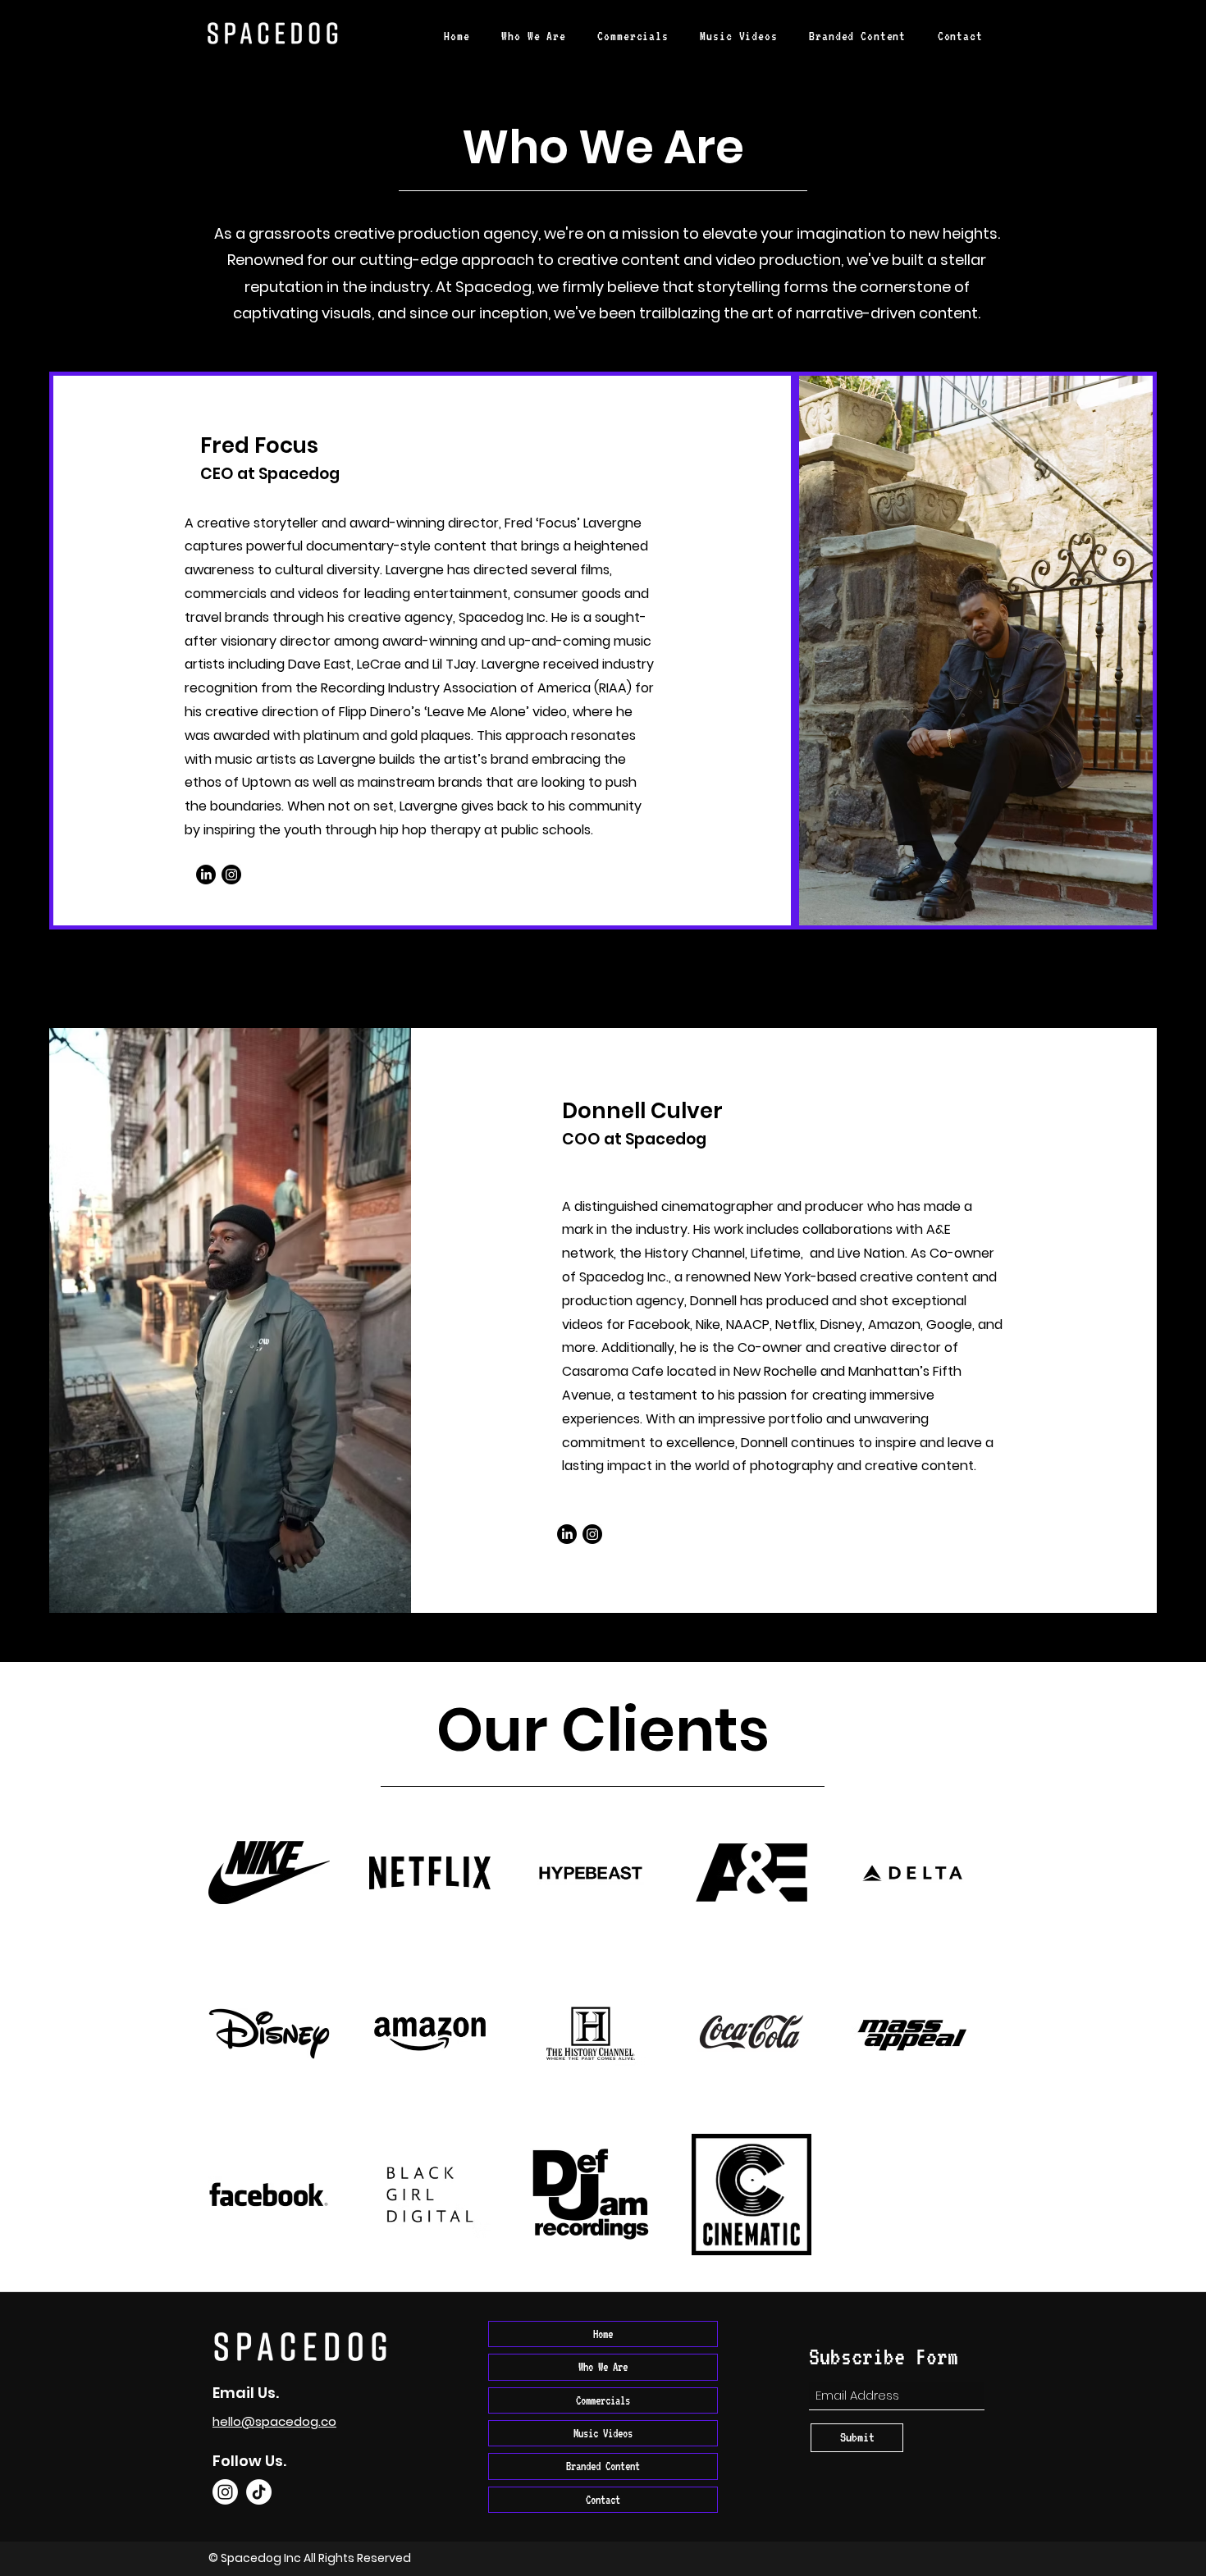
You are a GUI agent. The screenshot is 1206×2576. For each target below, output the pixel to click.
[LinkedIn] (206, 875)
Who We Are (603, 2367)
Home (603, 2334)
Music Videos (603, 2433)
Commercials (603, 2400)
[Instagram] (231, 875)
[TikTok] (259, 2492)
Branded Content (603, 2466)
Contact (603, 2500)
